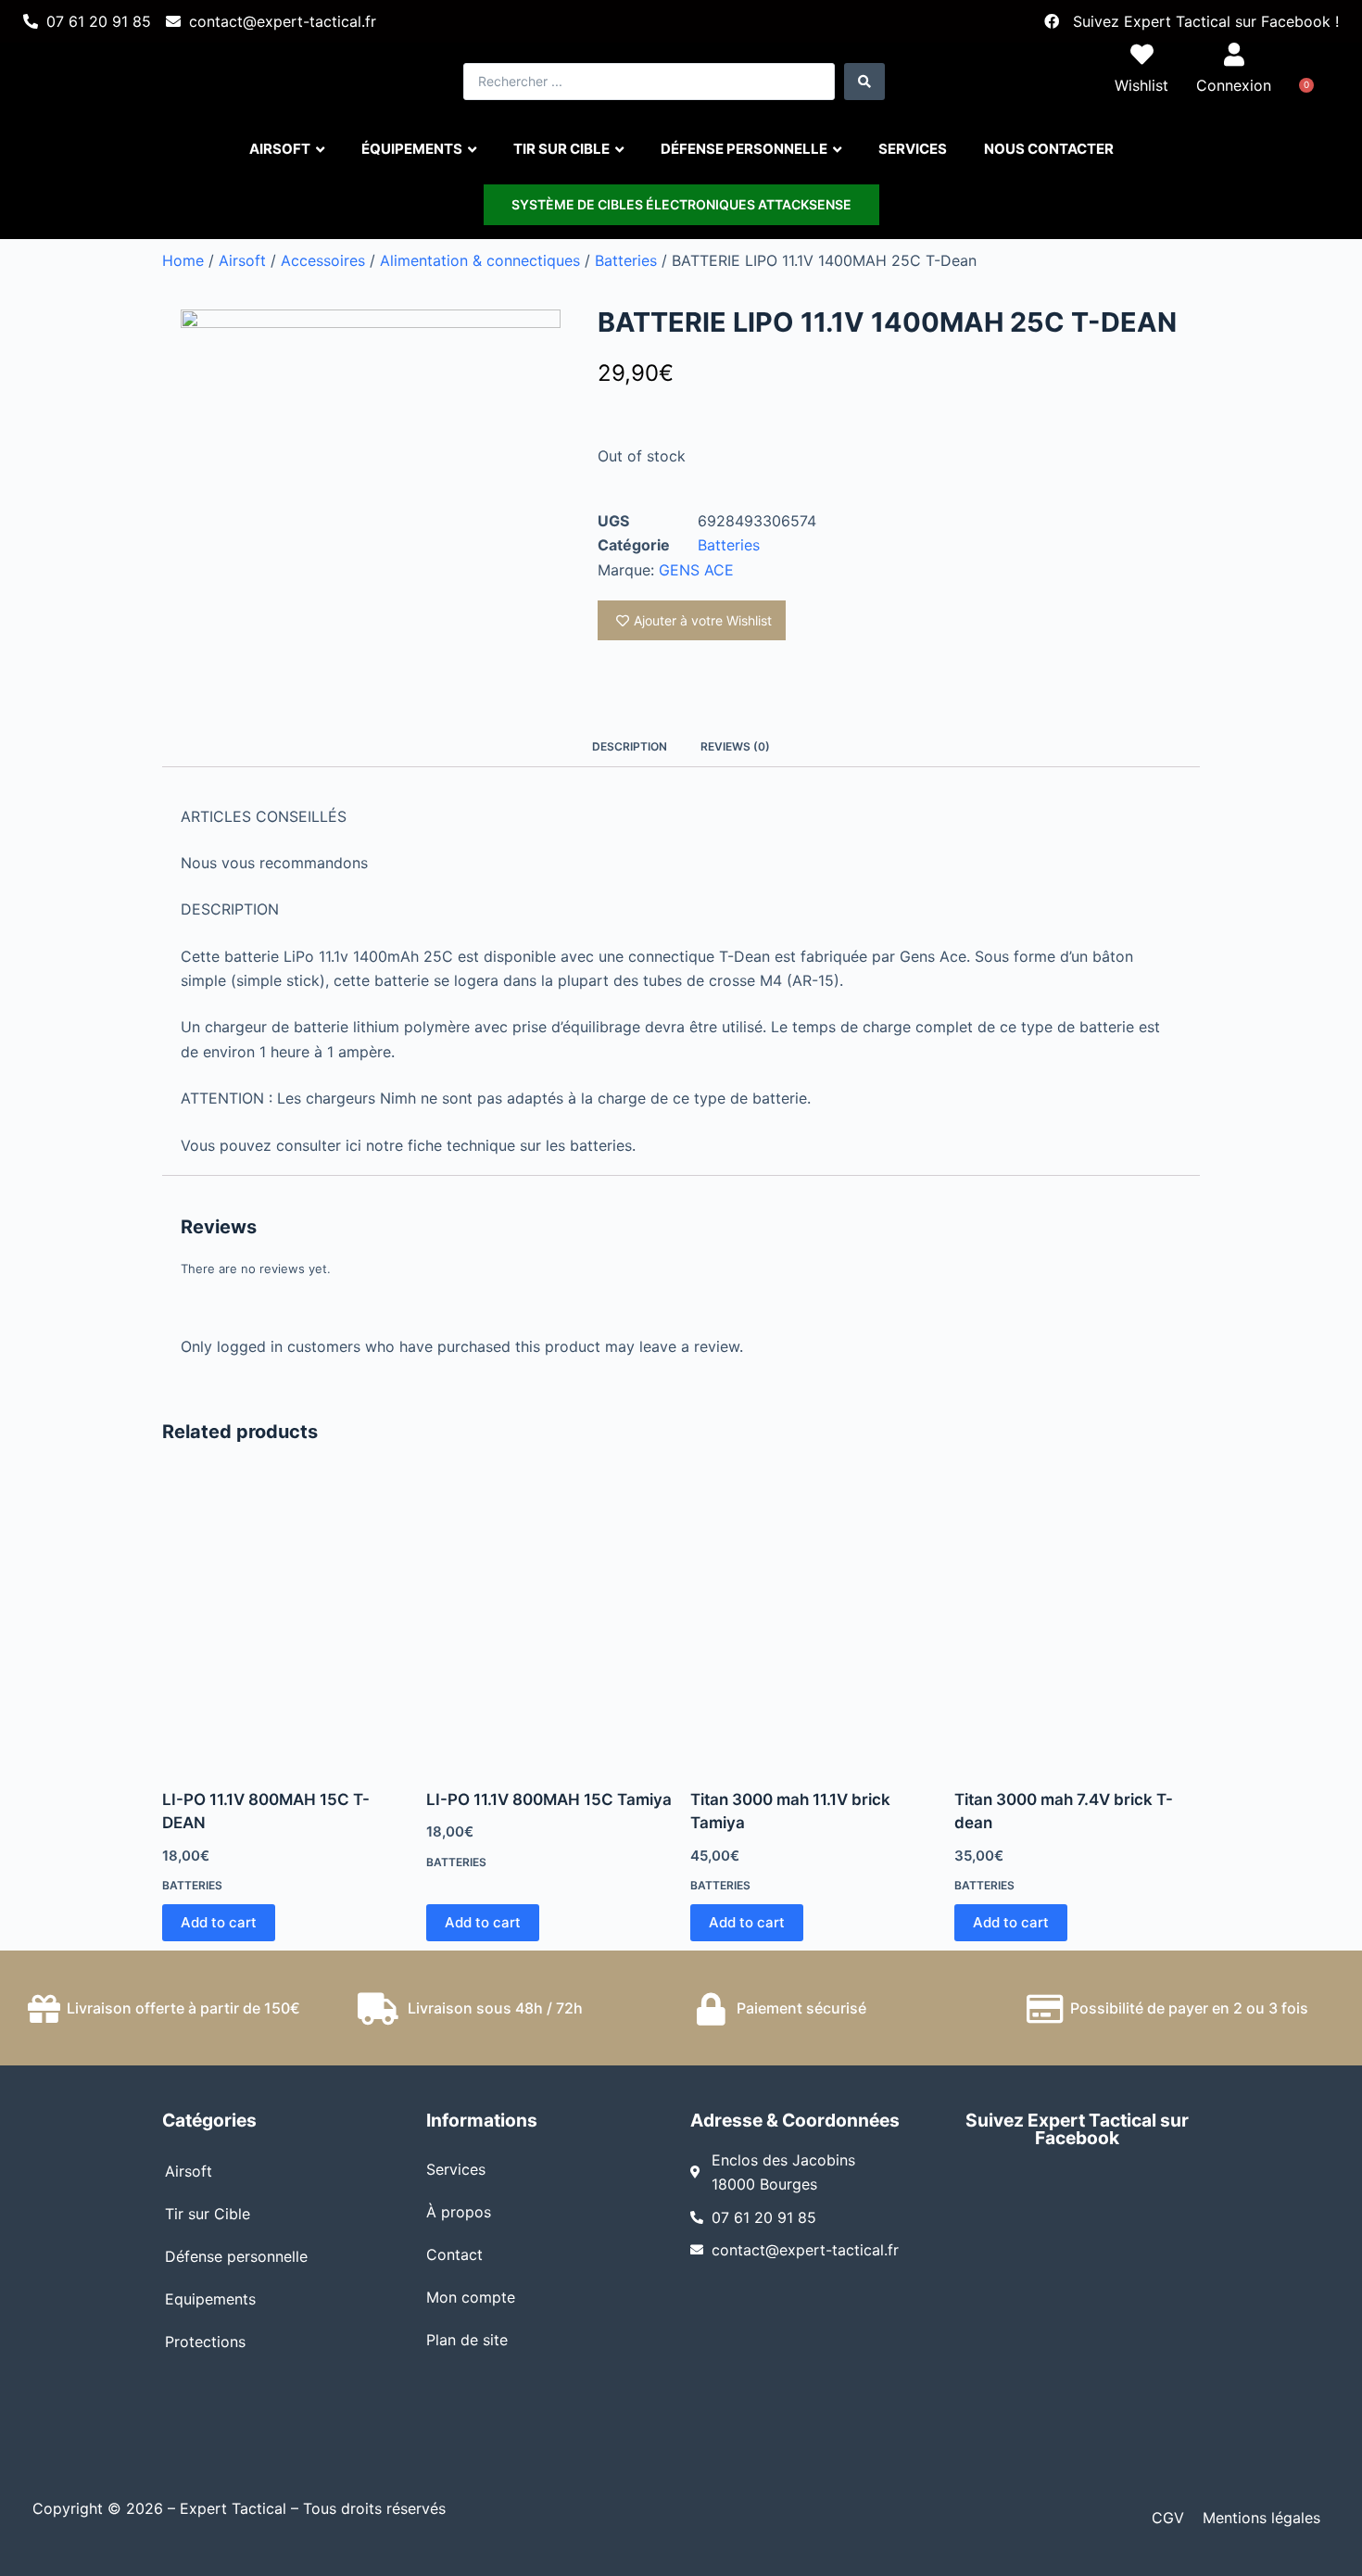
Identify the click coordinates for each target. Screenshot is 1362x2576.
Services (456, 2169)
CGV (1168, 2518)
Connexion (1234, 85)
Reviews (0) (735, 746)
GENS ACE (696, 570)
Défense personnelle (236, 2256)
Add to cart (219, 1922)
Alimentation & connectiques (480, 260)
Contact (454, 2254)
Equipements (210, 2299)
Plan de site (467, 2340)
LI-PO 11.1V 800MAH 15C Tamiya (549, 1799)
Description (630, 746)
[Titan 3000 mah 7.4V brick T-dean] (1077, 1624)
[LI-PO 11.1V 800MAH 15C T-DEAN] (285, 1624)
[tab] (630, 746)
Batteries (626, 260)
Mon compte (471, 2297)
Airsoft (242, 260)
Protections (205, 2342)
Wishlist (1141, 85)
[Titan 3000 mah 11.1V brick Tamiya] (813, 1624)
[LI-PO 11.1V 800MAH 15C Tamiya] (549, 1624)
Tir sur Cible (208, 2214)
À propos (459, 2212)
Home (183, 260)
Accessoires (323, 260)
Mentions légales (1261, 2518)
